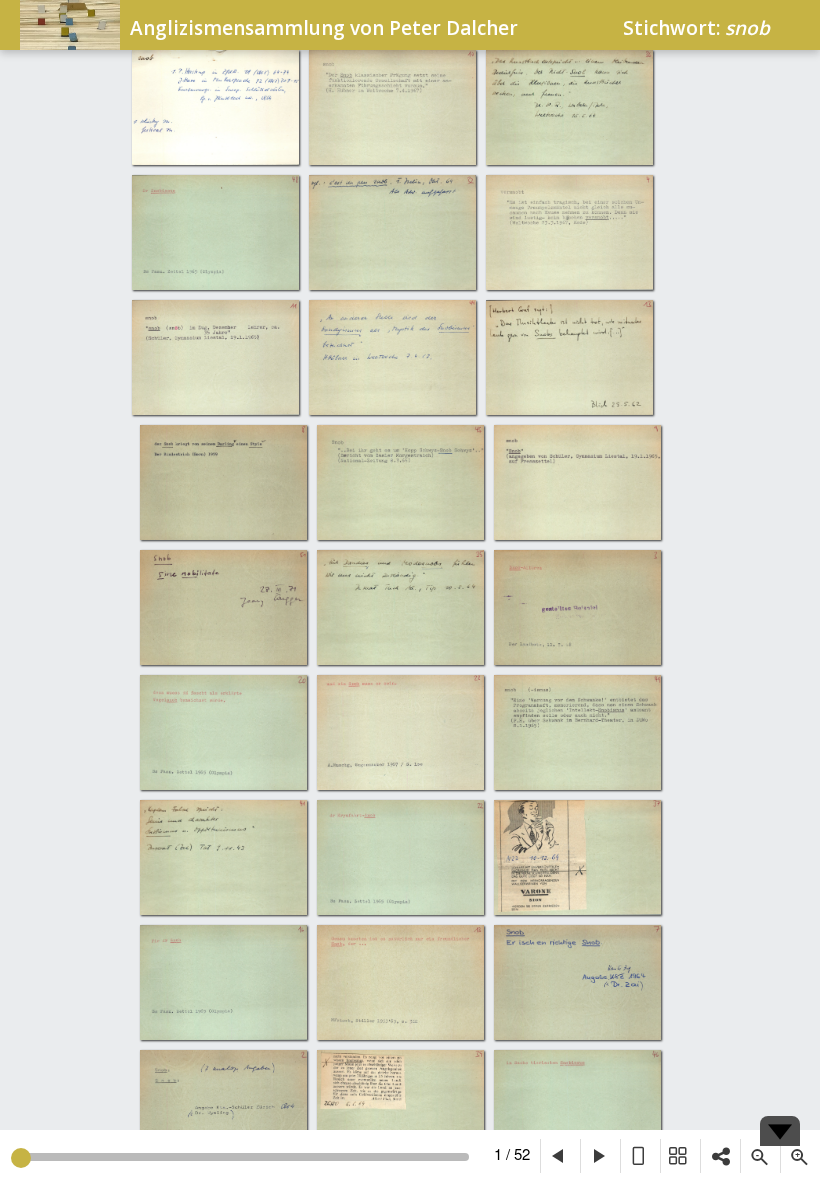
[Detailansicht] (640, 1156)
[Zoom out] (760, 1156)
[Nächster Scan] (600, 1156)
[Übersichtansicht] (680, 1156)
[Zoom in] (800, 1156)
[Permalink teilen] (720, 1156)
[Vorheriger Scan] (560, 1156)
